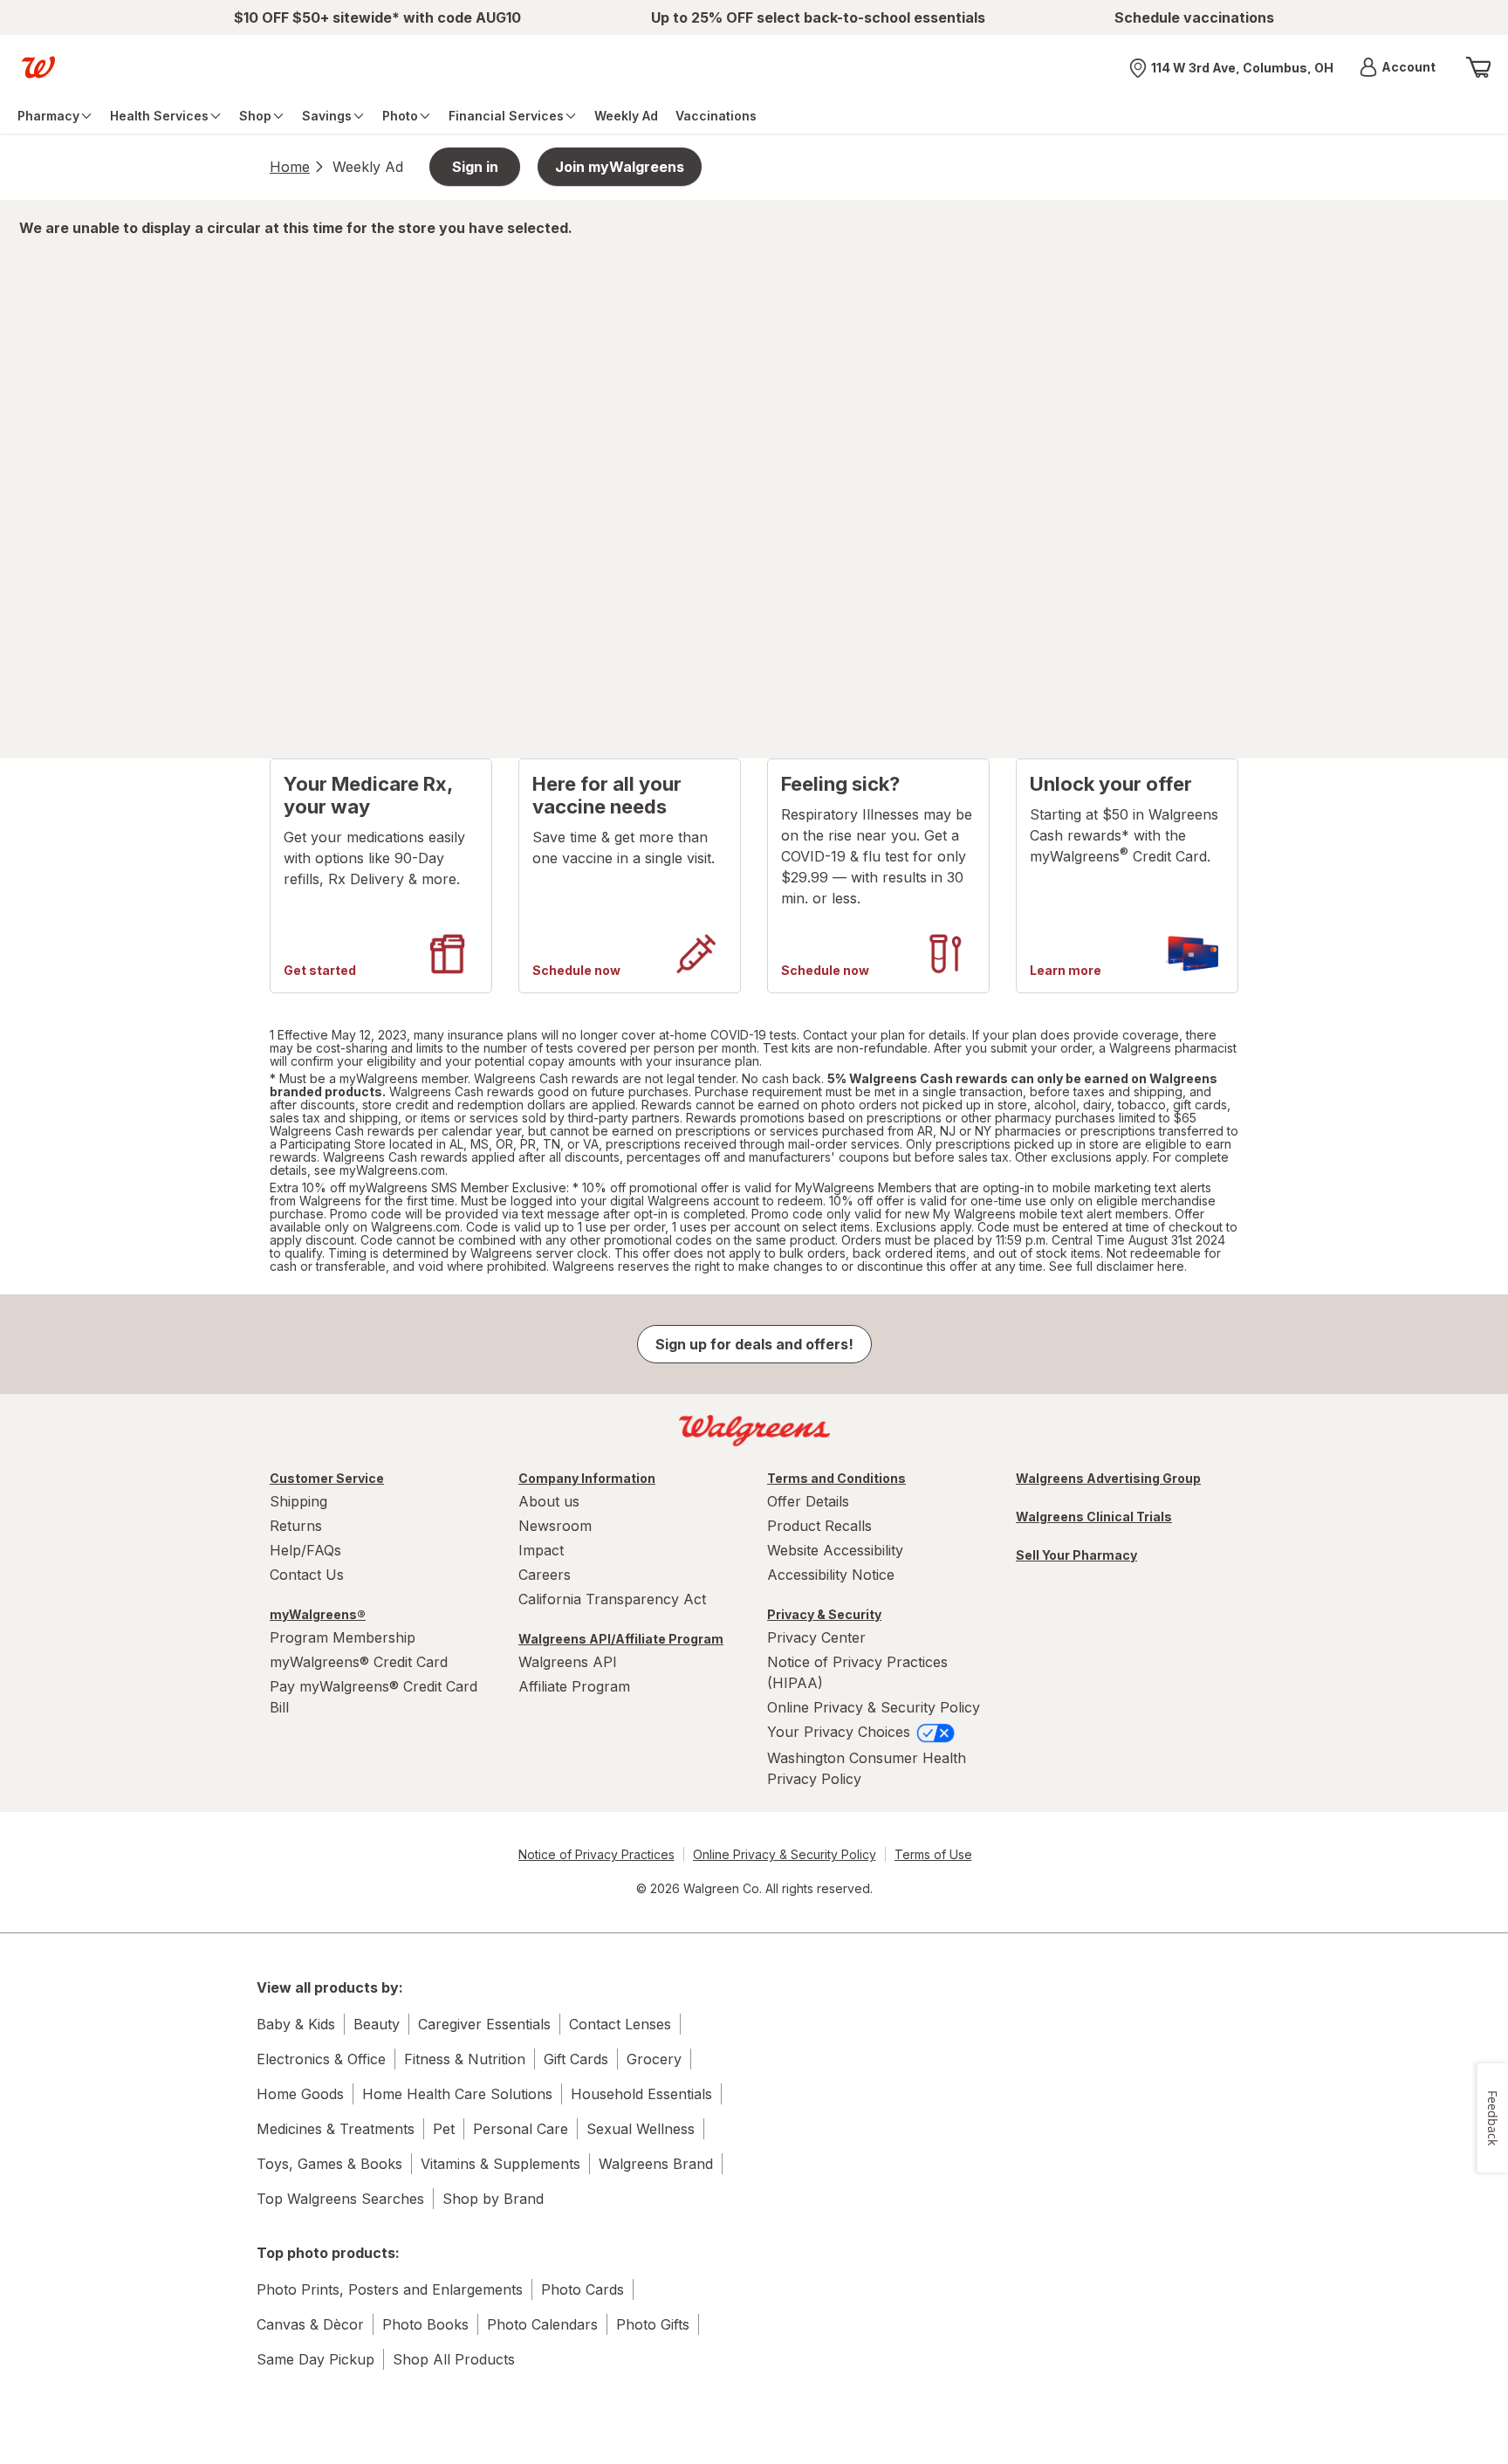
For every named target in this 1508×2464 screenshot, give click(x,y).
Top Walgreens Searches (340, 2199)
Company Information (587, 1478)
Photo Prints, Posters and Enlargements (390, 2289)
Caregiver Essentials (484, 2024)
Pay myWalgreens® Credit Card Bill (374, 1697)
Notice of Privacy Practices (596, 1854)
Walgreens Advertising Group (1108, 1478)
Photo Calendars (542, 2324)
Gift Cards (576, 2059)
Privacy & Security (824, 1614)
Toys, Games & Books (329, 2164)
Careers (545, 1575)
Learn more (1066, 971)
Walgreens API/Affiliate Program (621, 1639)
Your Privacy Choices (841, 1732)
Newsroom (555, 1526)
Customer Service (327, 1478)
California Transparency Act (612, 1599)
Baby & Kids (296, 2024)
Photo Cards (583, 2289)
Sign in (475, 167)
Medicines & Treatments (336, 2129)
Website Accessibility (835, 1550)
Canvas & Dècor (310, 2324)
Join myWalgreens (620, 167)
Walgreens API (568, 1662)
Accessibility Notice (831, 1575)
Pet (444, 2129)
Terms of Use (933, 1854)
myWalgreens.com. (394, 1170)
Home (290, 167)
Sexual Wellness (641, 2129)
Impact (541, 1550)
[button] (1398, 67)
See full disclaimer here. (1118, 1266)
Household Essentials (641, 2094)
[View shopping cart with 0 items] (1478, 67)
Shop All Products (454, 2359)
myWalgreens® (318, 1614)
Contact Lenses (620, 2024)
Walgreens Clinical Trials (1094, 1517)
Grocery (654, 2059)
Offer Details (808, 1501)
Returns (296, 1526)
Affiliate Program (574, 1686)
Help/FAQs (305, 1550)
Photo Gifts (653, 2324)
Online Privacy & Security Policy (874, 1707)
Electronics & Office (321, 2059)
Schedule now (576, 971)
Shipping (298, 1501)
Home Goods (300, 2094)
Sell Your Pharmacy (1076, 1555)
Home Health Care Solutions (457, 2094)
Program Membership (343, 1637)
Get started (320, 971)
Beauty (377, 2024)
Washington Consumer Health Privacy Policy (867, 1768)
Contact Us (307, 1575)
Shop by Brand (493, 2199)
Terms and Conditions (836, 1478)
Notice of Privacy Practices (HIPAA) (857, 1672)
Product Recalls (819, 1526)
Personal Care (521, 2129)
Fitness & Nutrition (465, 2059)
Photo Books (425, 2324)
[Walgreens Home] (38, 67)
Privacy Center (816, 1637)
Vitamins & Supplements (500, 2164)
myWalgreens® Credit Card (359, 1662)
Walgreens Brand (656, 2164)
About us (549, 1501)
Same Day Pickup (315, 2359)
